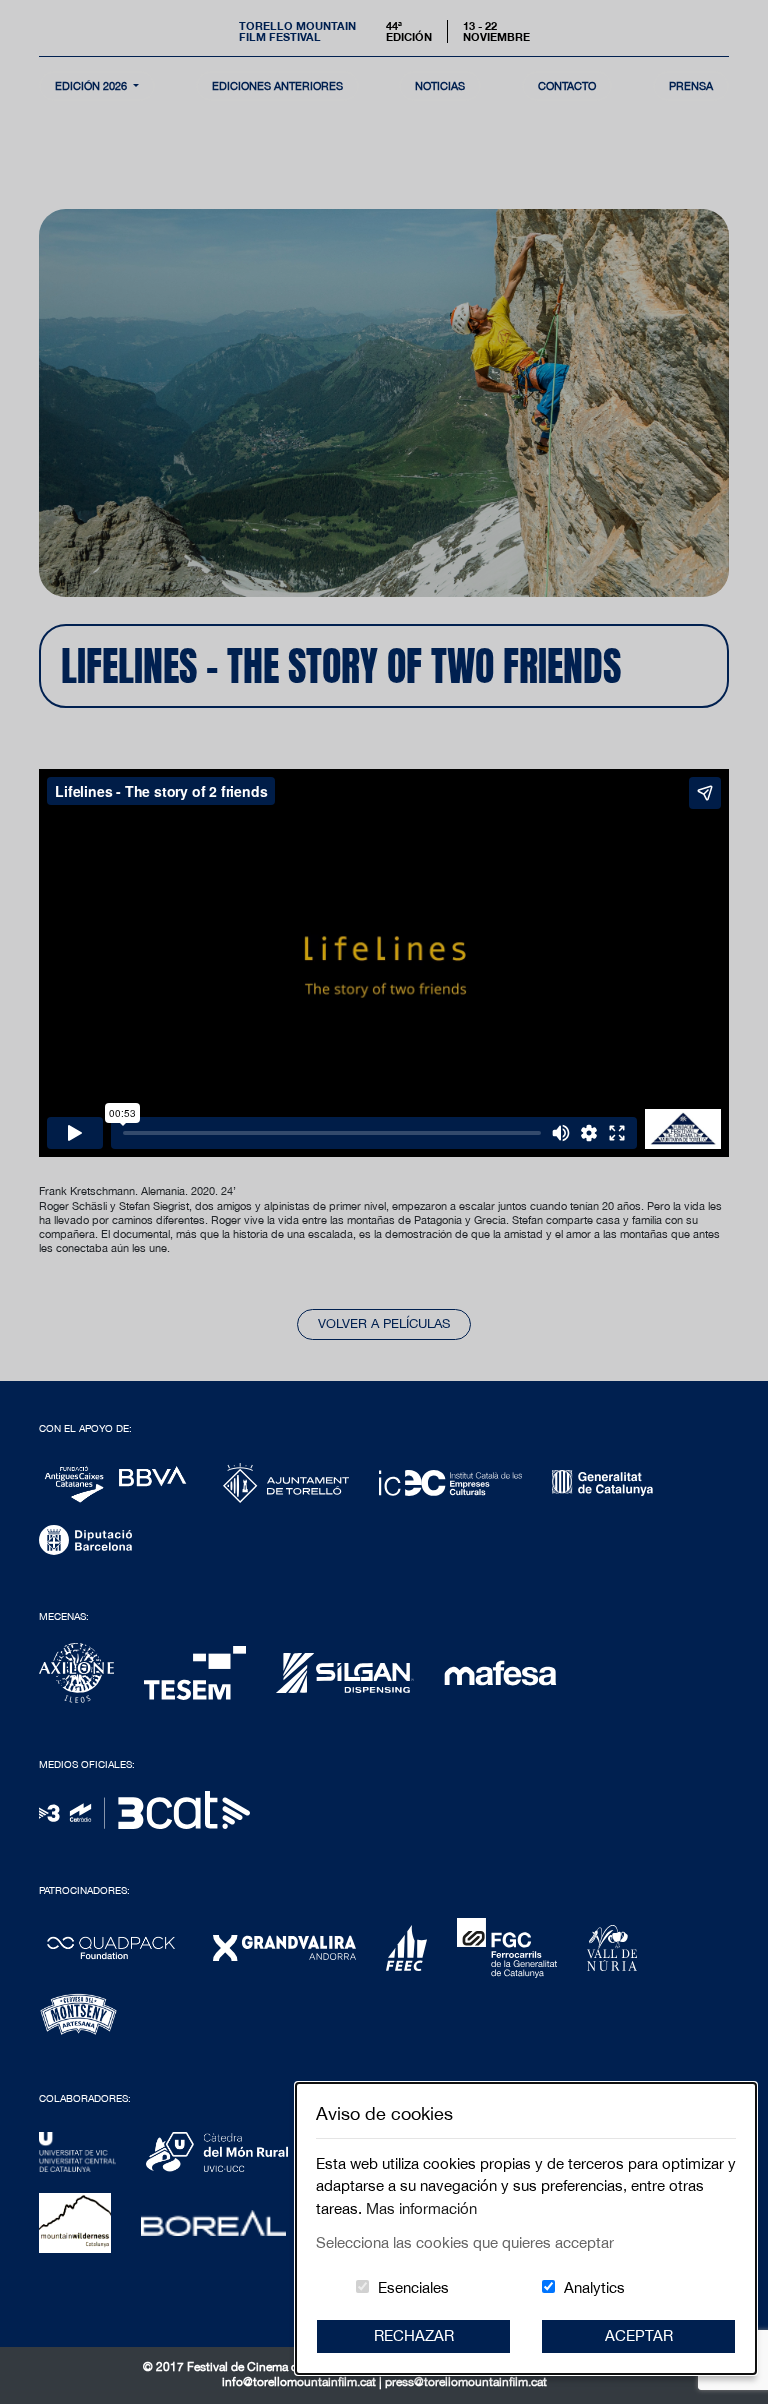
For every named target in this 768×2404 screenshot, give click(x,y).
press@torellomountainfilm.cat (466, 2382)
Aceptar (639, 2335)
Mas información (421, 2208)
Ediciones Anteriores (277, 85)
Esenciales (413, 2287)
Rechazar (414, 2335)
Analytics (594, 2287)
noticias (440, 85)
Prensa (691, 85)
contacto (567, 85)
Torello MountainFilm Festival (297, 31)
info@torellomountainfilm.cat (300, 2382)
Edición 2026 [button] (92, 85)
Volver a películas (384, 1323)
